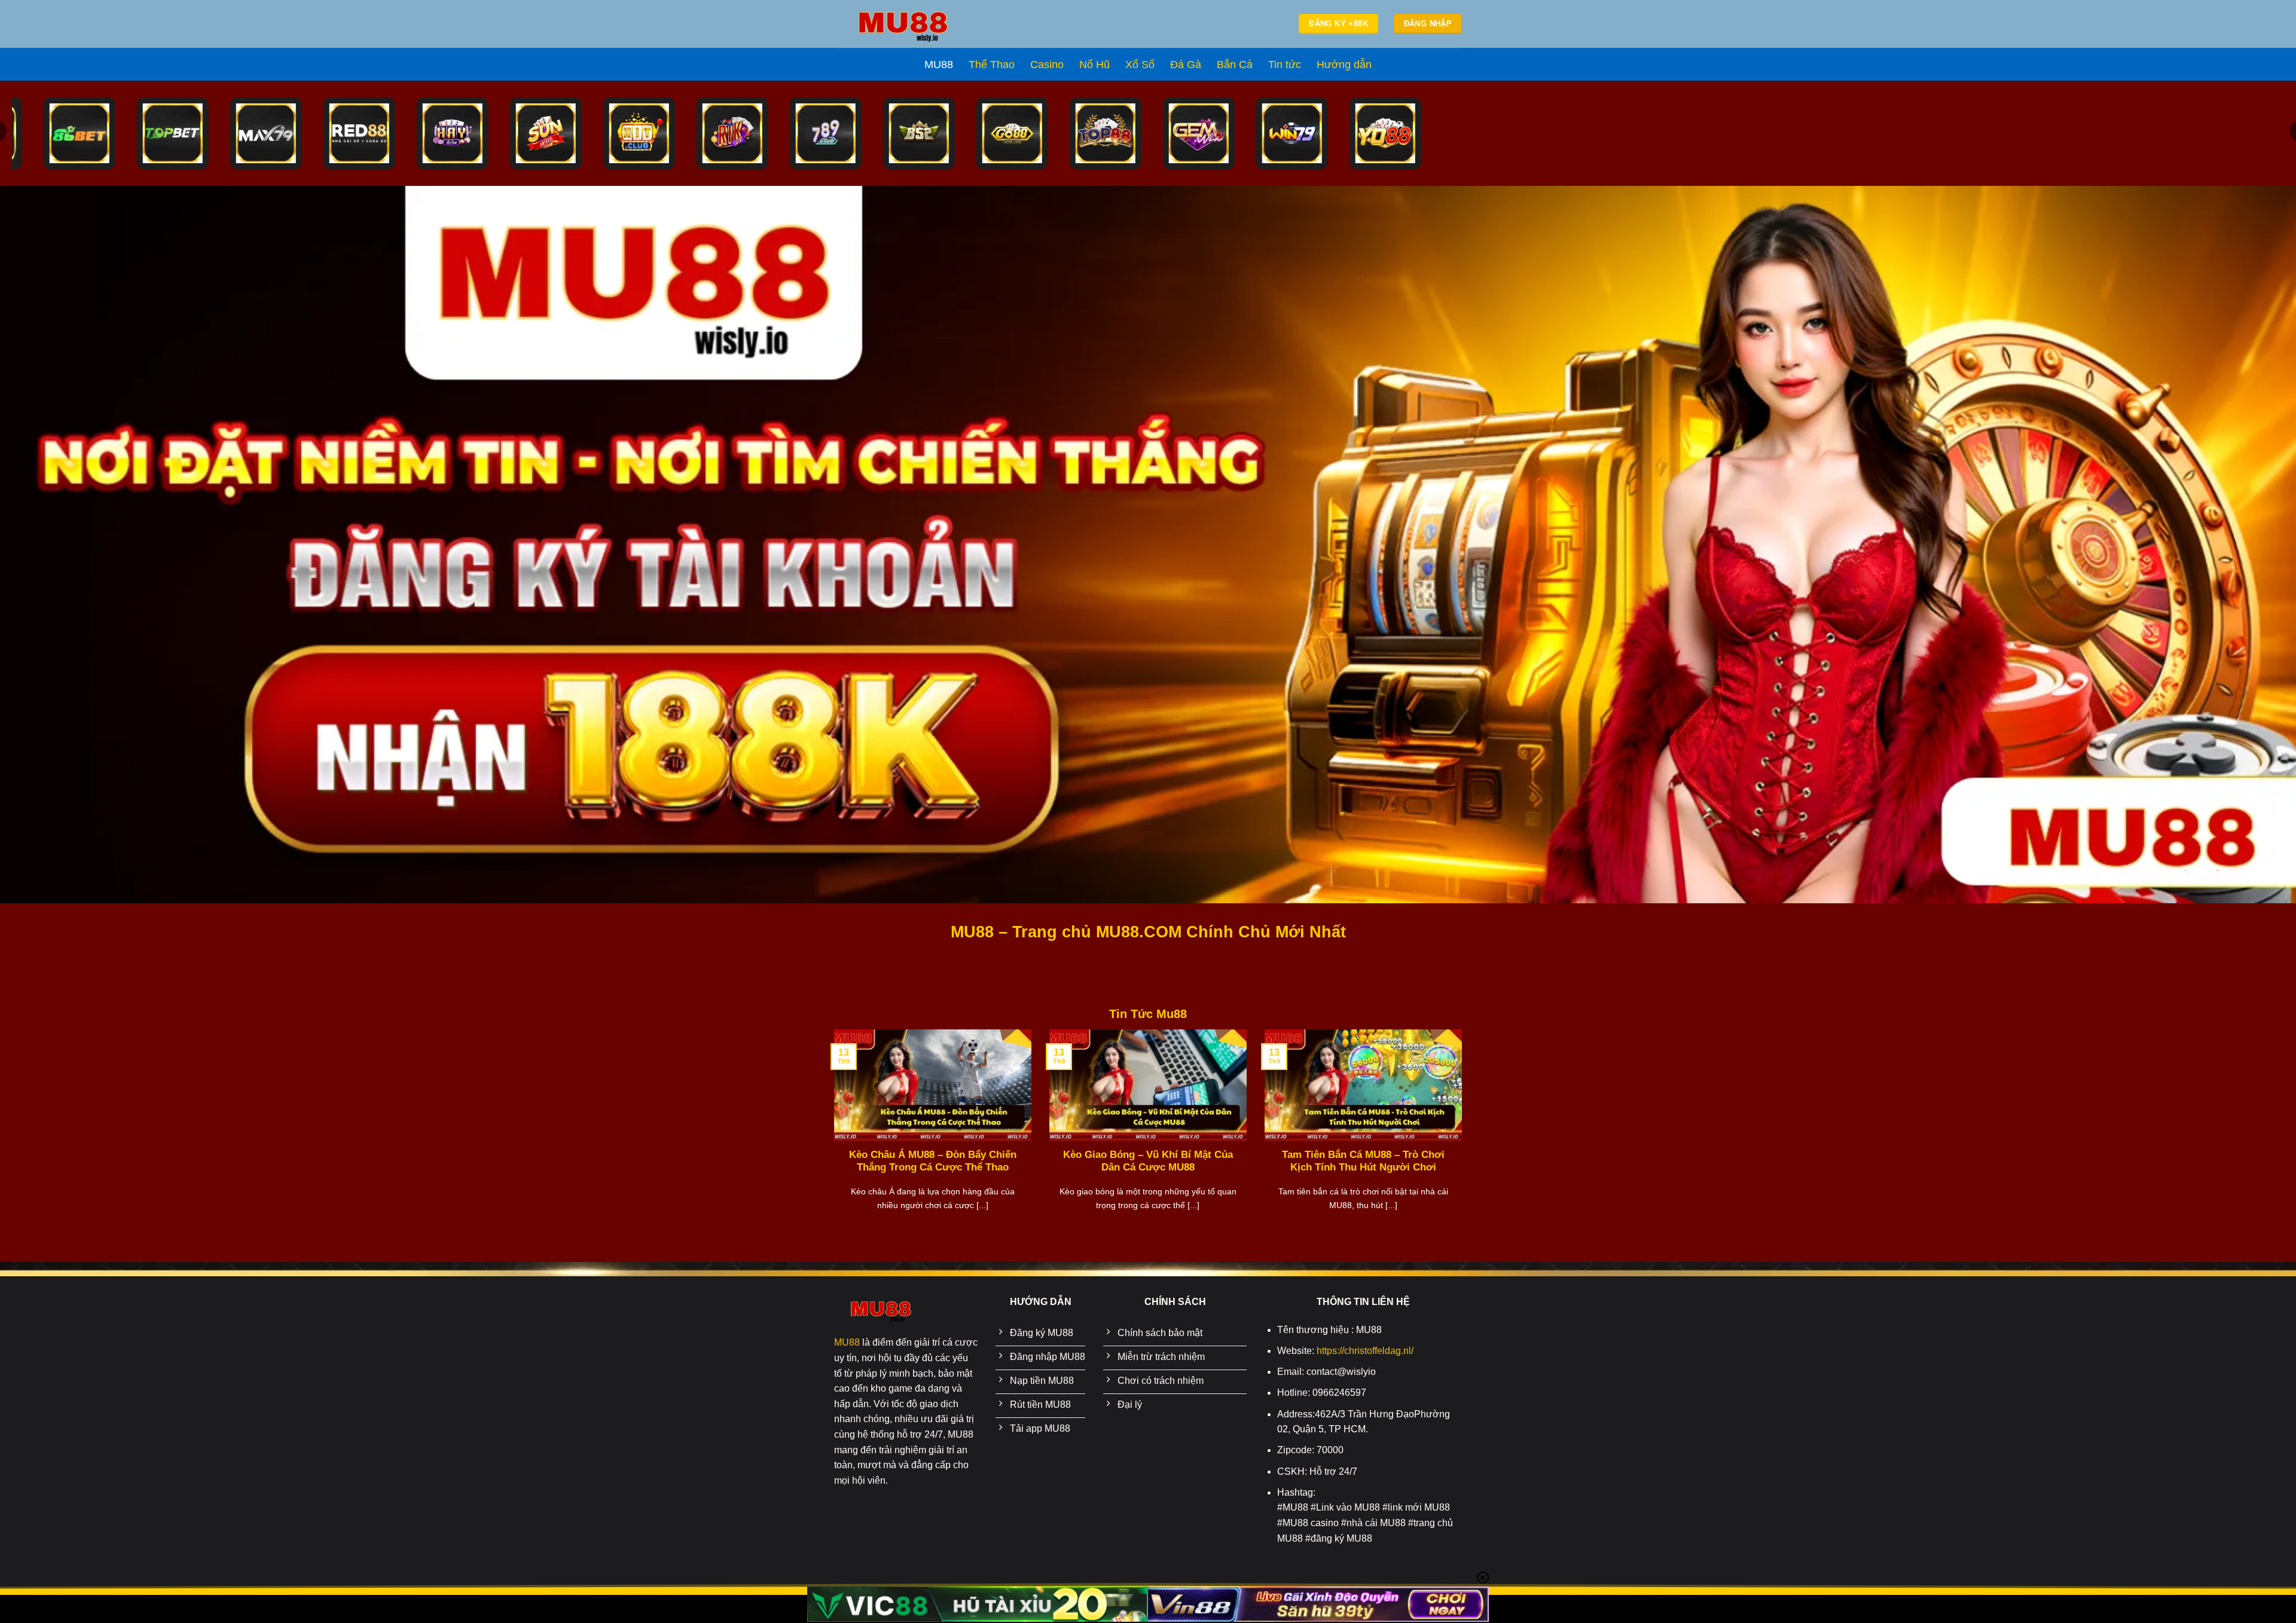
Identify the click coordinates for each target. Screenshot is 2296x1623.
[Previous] (832, 1135)
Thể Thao (992, 65)
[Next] (1464, 1135)
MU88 (939, 65)
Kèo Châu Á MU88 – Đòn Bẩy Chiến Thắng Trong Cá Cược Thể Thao (933, 1161)
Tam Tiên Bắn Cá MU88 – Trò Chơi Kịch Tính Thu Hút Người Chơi (1363, 1161)
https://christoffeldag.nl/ (1365, 1351)
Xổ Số (1140, 65)
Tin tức (1285, 65)
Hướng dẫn (1344, 65)
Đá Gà (1186, 65)
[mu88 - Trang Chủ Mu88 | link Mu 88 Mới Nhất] (903, 24)
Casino (1047, 65)
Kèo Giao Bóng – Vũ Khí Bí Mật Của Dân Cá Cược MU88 (1148, 1161)
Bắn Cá (1235, 65)
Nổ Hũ (1094, 65)
